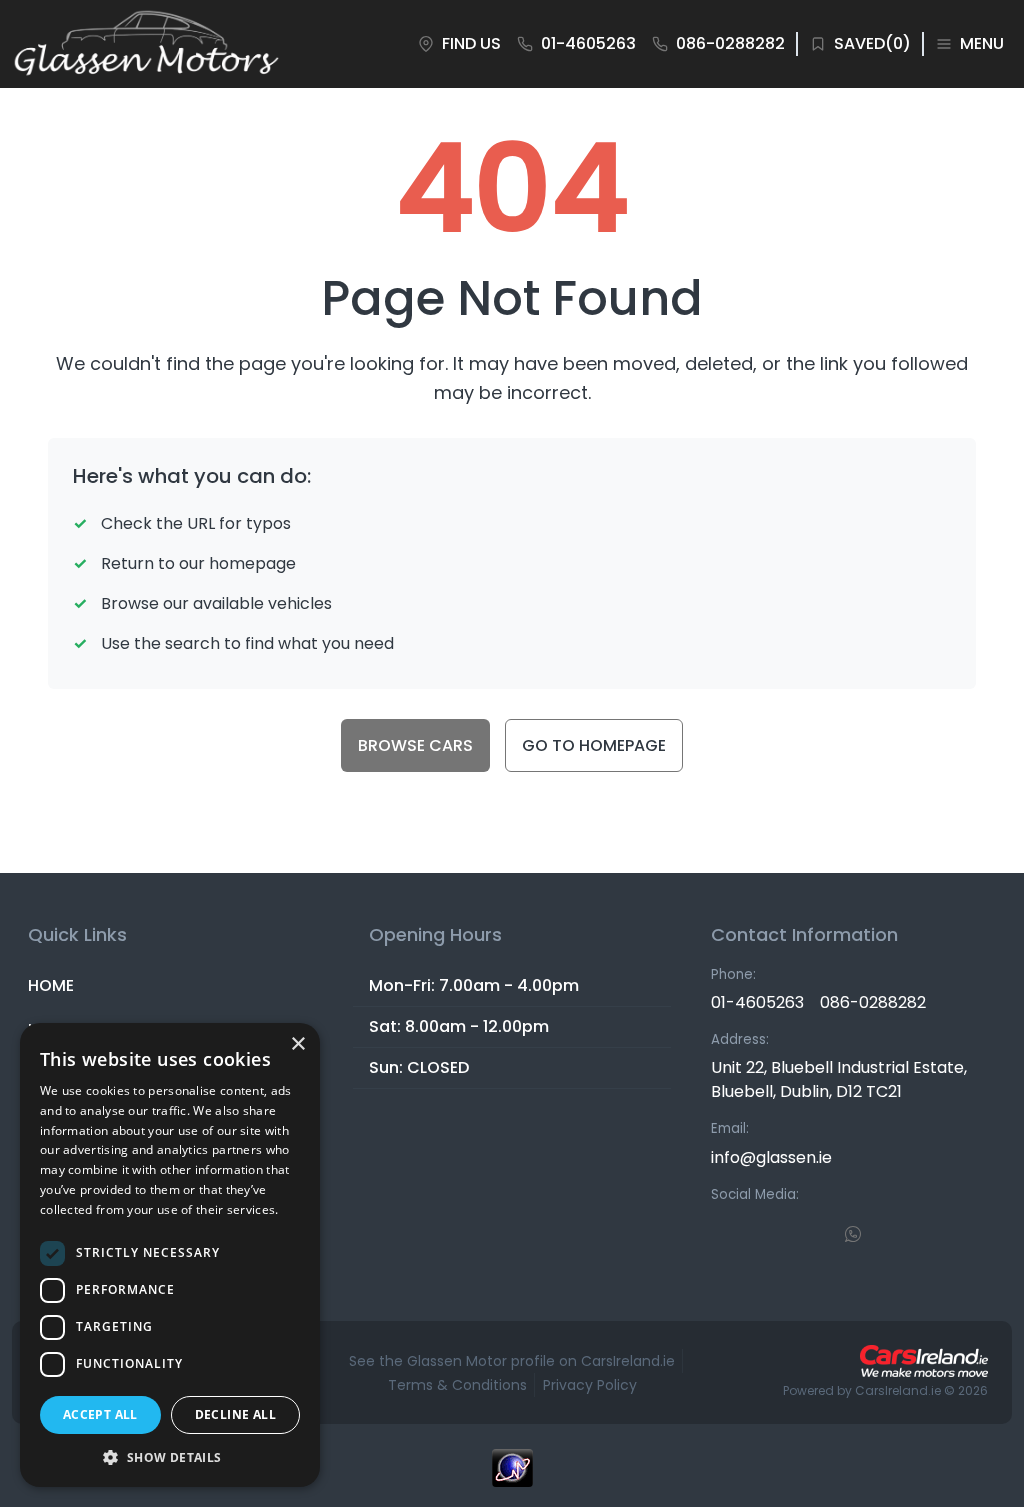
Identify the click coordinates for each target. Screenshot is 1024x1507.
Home (51, 985)
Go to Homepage (594, 745)
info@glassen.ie (771, 1157)
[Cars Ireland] (924, 1361)
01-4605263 (757, 1002)
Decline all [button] (235, 1414)
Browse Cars (415, 745)
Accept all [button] (100, 1414)
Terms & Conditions (457, 1385)
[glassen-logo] (146, 44)
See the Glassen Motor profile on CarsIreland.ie (512, 1361)
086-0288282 (873, 1002)
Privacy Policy (590, 1385)
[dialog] (170, 1255)
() (872, 43)
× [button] (297, 1044)
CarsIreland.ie (898, 1390)
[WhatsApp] (853, 1233)
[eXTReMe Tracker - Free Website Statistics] (512, 1478)
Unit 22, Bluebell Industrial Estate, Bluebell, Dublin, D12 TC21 (839, 1079)
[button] (170, 1457)
